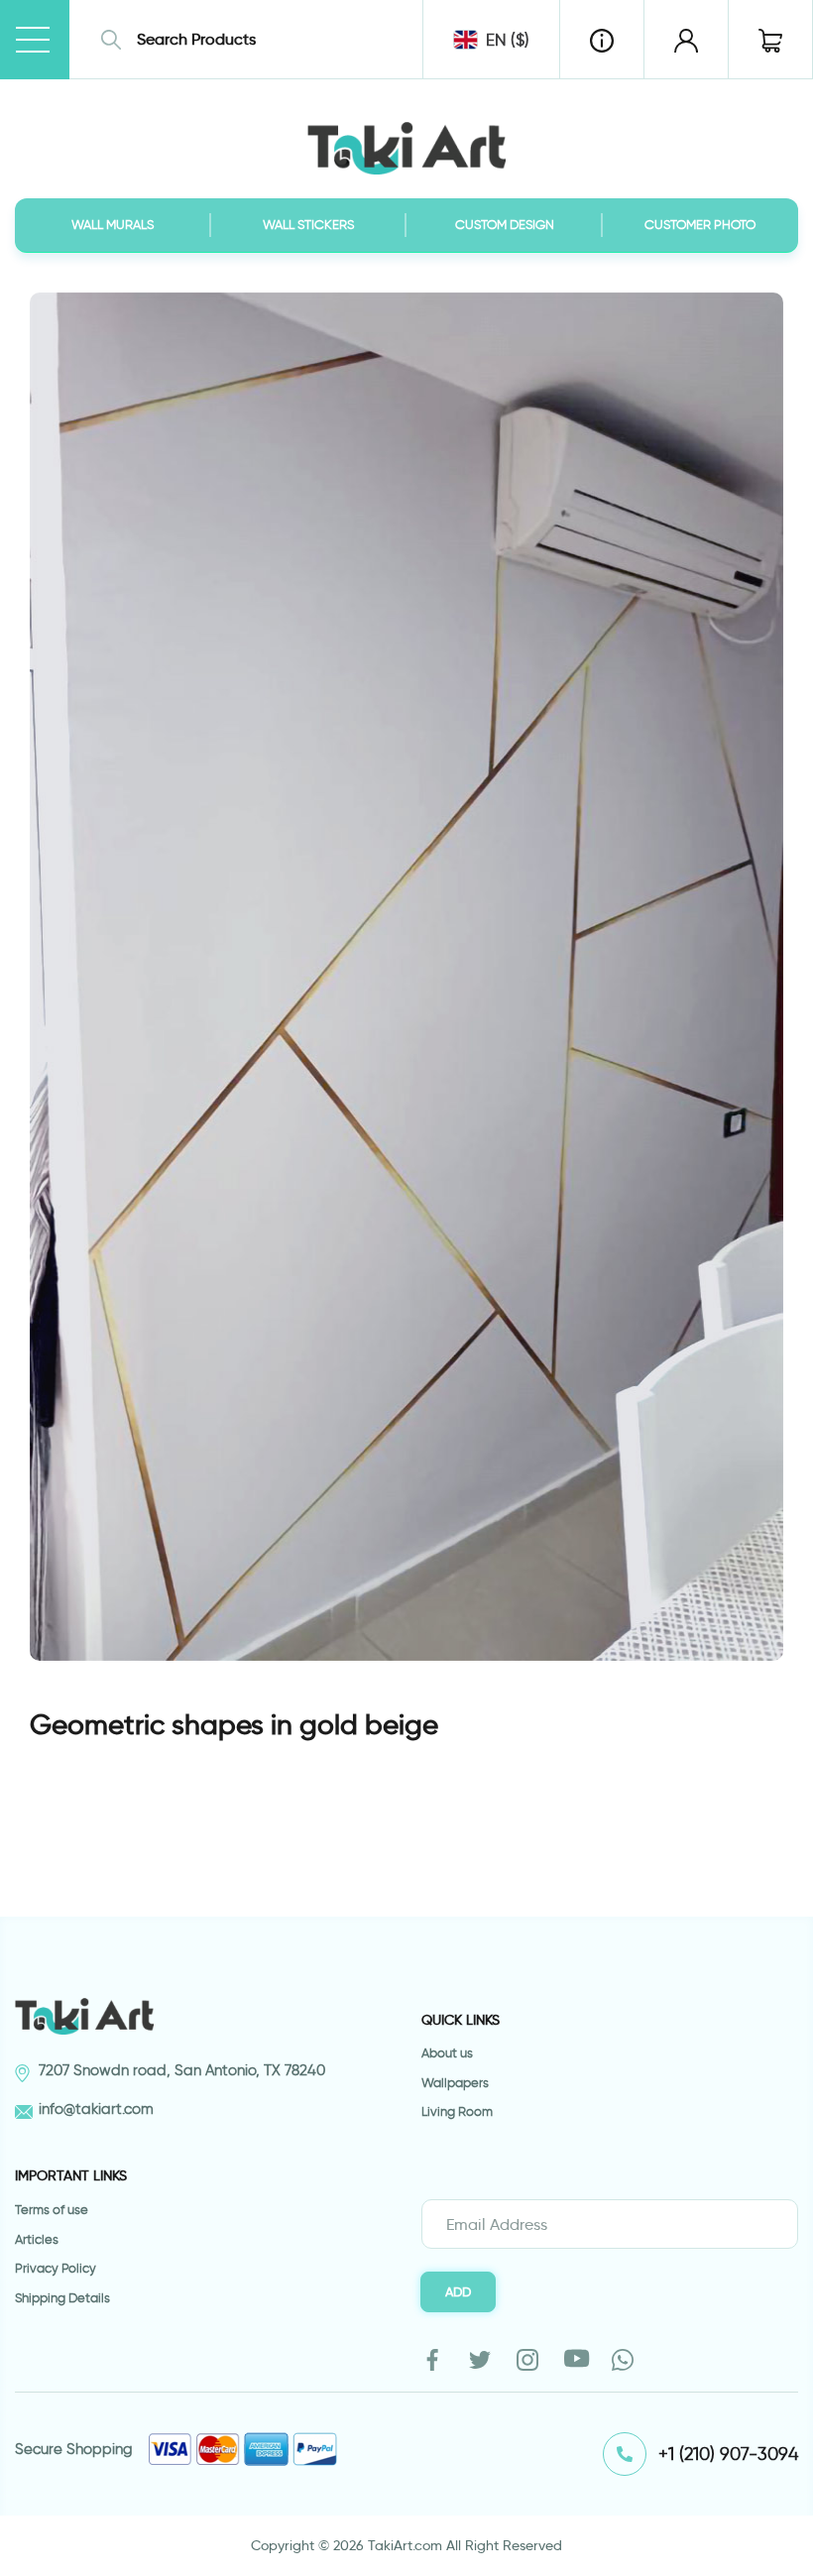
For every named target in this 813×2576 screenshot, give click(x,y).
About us (447, 2053)
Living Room (457, 2111)
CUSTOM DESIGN (505, 225)
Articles (37, 2239)
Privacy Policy (56, 2268)
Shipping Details (62, 2298)
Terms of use (52, 2210)
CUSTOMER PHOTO (700, 225)
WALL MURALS (113, 225)
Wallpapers (455, 2083)
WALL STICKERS (308, 225)
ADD (458, 2291)
